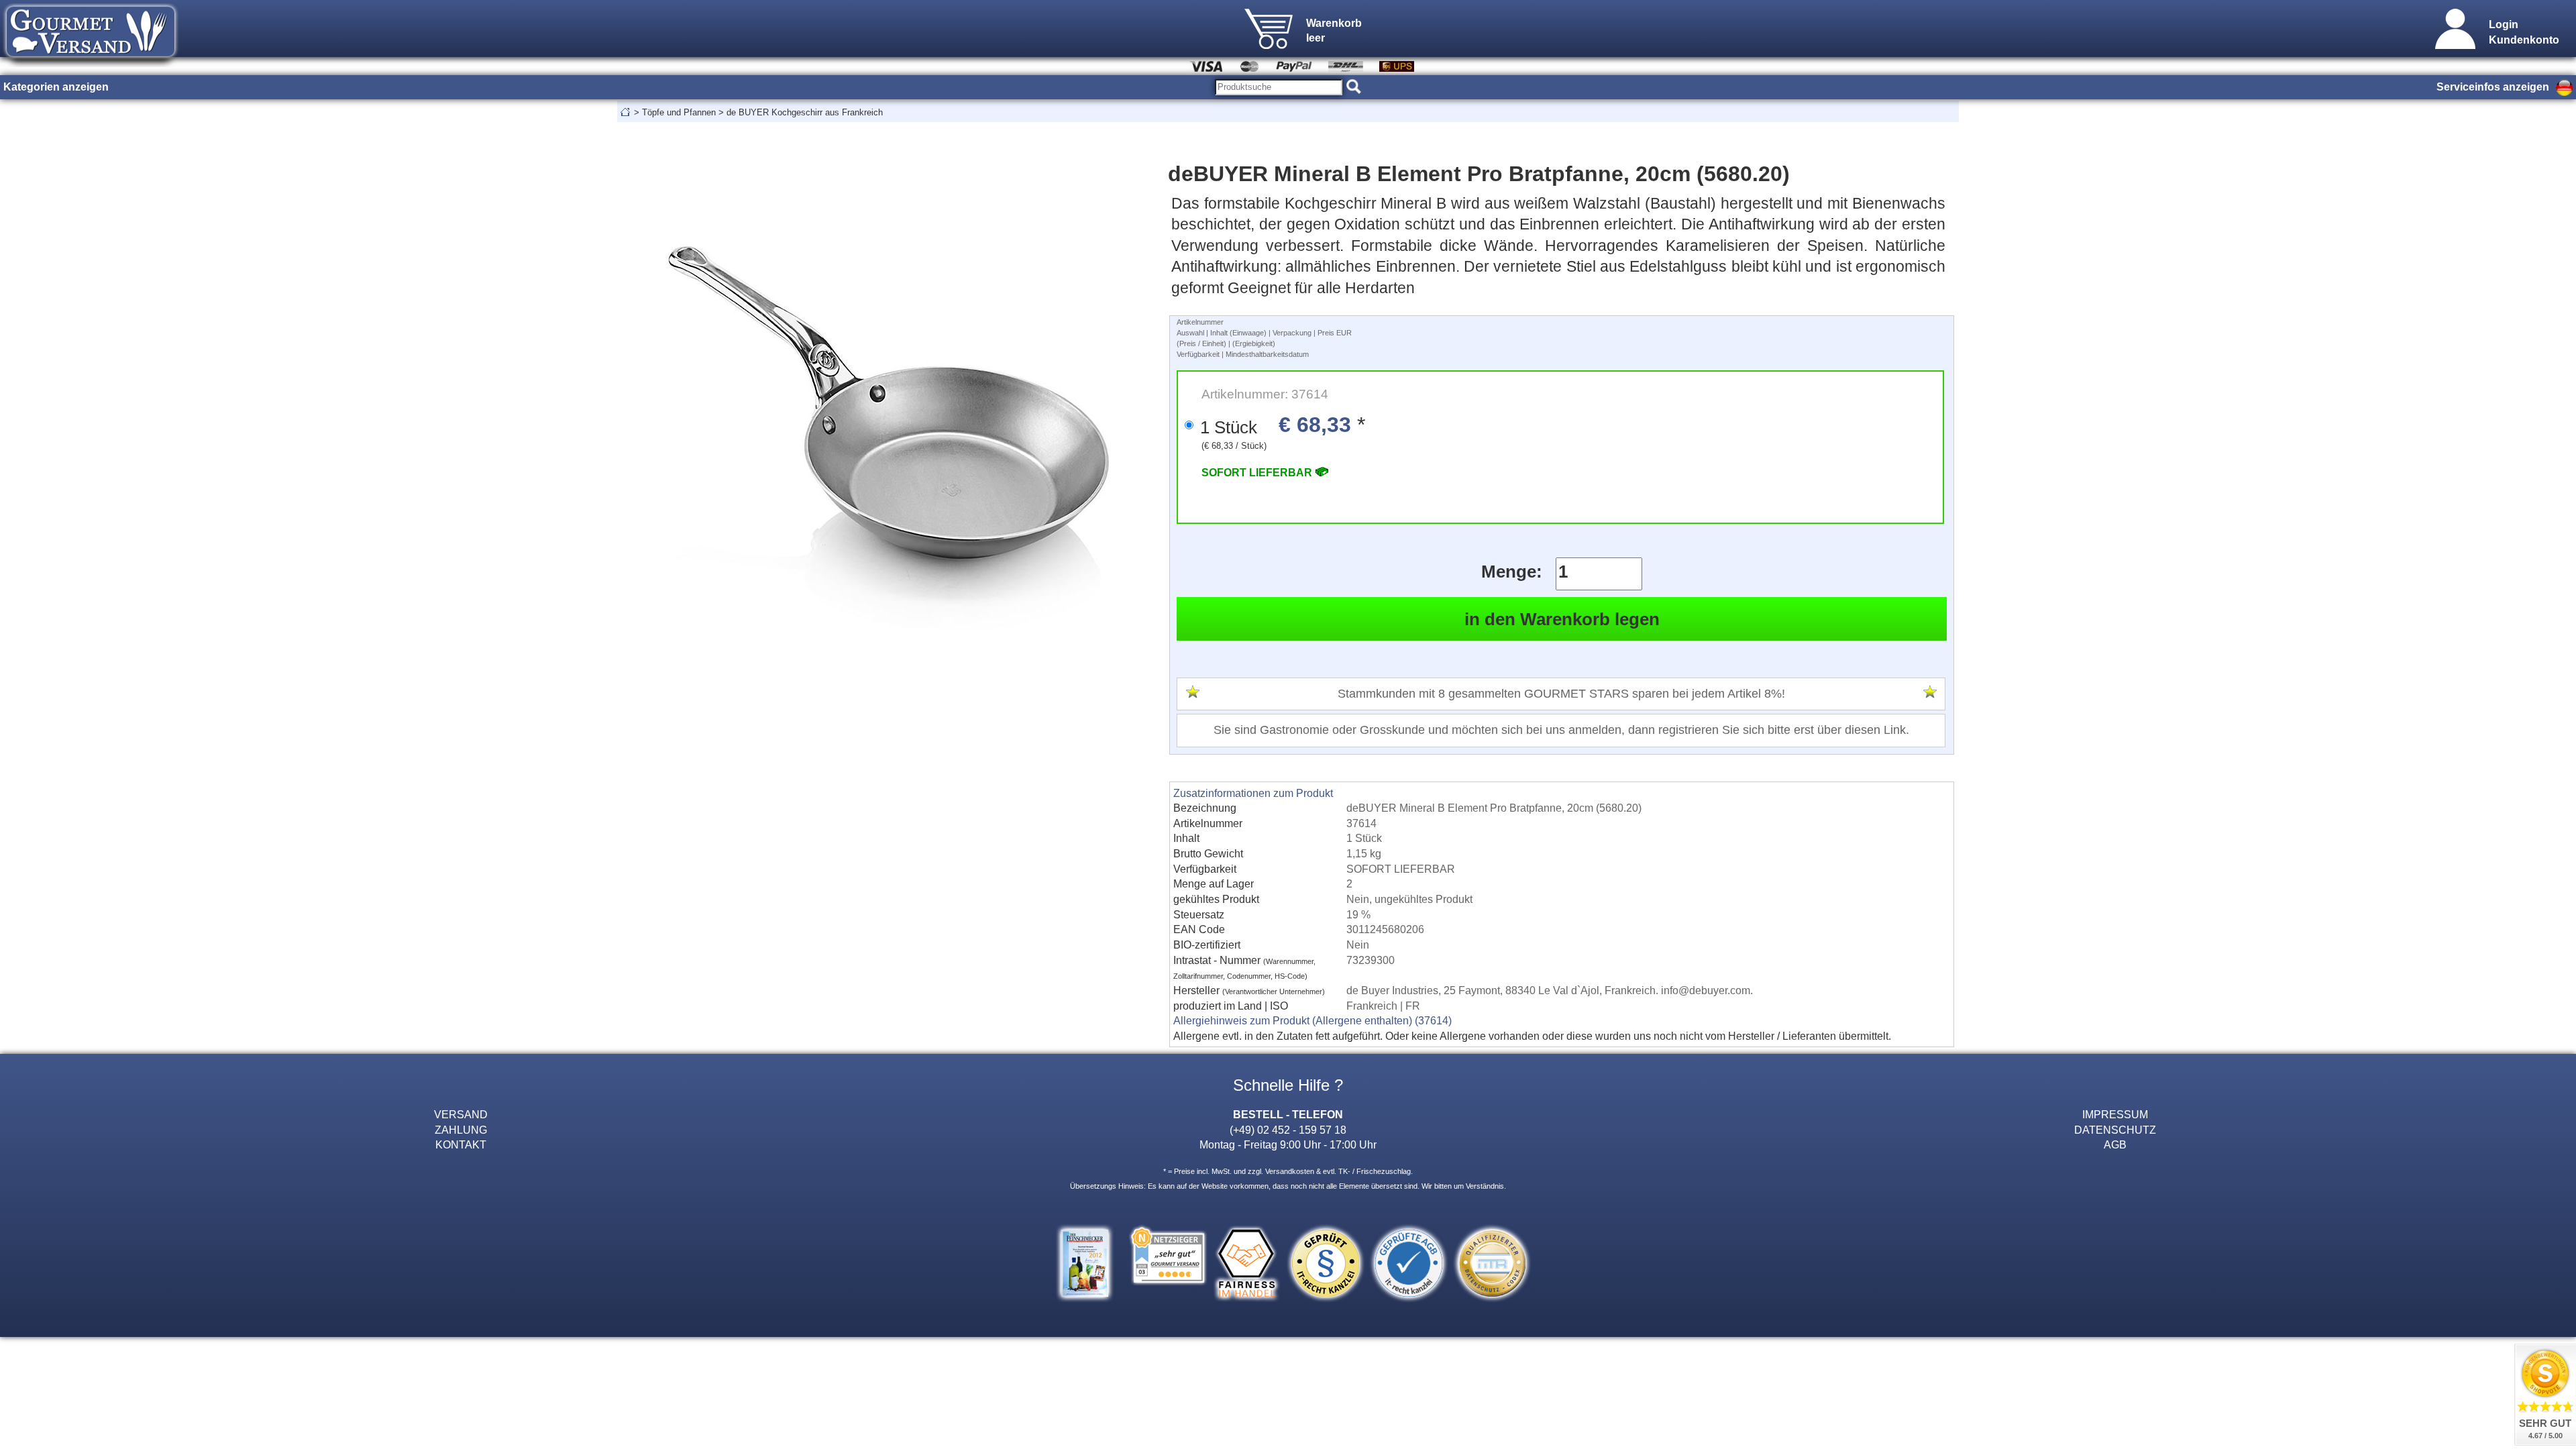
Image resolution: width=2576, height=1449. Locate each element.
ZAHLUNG (461, 1130)
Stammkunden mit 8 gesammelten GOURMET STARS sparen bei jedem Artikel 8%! (1561, 694)
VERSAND (461, 1114)
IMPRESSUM (2115, 1114)
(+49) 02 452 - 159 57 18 (1288, 1130)
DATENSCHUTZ (2115, 1130)
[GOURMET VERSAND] (91, 63)
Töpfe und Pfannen (679, 112)
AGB (2115, 1144)
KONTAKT (461, 1144)
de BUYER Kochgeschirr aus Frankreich (805, 112)
